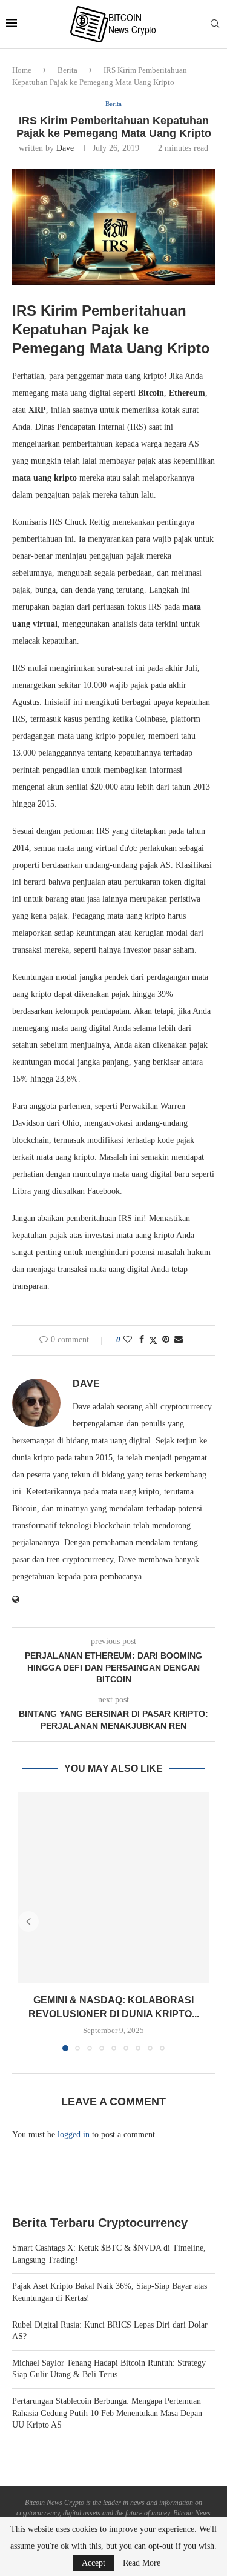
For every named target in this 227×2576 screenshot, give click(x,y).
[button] (28, 1922)
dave (65, 148)
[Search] (215, 24)
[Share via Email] (179, 1340)
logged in (74, 2135)
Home (22, 70)
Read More (142, 2563)
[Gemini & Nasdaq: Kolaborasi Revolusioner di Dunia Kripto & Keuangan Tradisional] (113, 1888)
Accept (94, 2563)
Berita (67, 70)
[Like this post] (128, 1340)
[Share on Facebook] (142, 1340)
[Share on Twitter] (153, 1340)
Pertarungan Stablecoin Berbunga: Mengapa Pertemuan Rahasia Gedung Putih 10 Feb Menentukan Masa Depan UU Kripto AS (107, 2413)
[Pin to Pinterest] (166, 1340)
